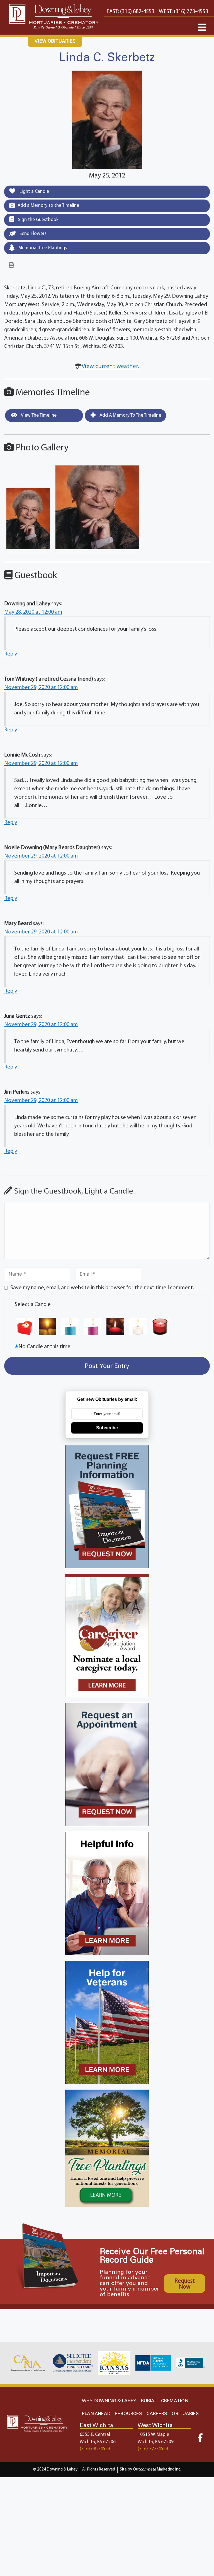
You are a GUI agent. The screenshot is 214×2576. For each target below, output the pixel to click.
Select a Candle (33, 1305)
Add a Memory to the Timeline (48, 206)
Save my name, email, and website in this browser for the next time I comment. (102, 1288)
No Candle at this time (44, 1347)
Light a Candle (34, 192)
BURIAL (149, 2401)
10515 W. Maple (153, 2435)
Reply (11, 654)
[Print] (11, 265)
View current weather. (110, 367)
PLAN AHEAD (96, 2414)
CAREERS (157, 2414)
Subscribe (107, 1428)
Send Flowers (32, 234)
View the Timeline (38, 415)
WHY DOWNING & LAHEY (109, 2401)
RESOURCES (128, 2414)
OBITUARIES (185, 2414)
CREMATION (175, 2401)
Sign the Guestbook (38, 220)
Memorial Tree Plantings (42, 248)
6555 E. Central (95, 2435)
